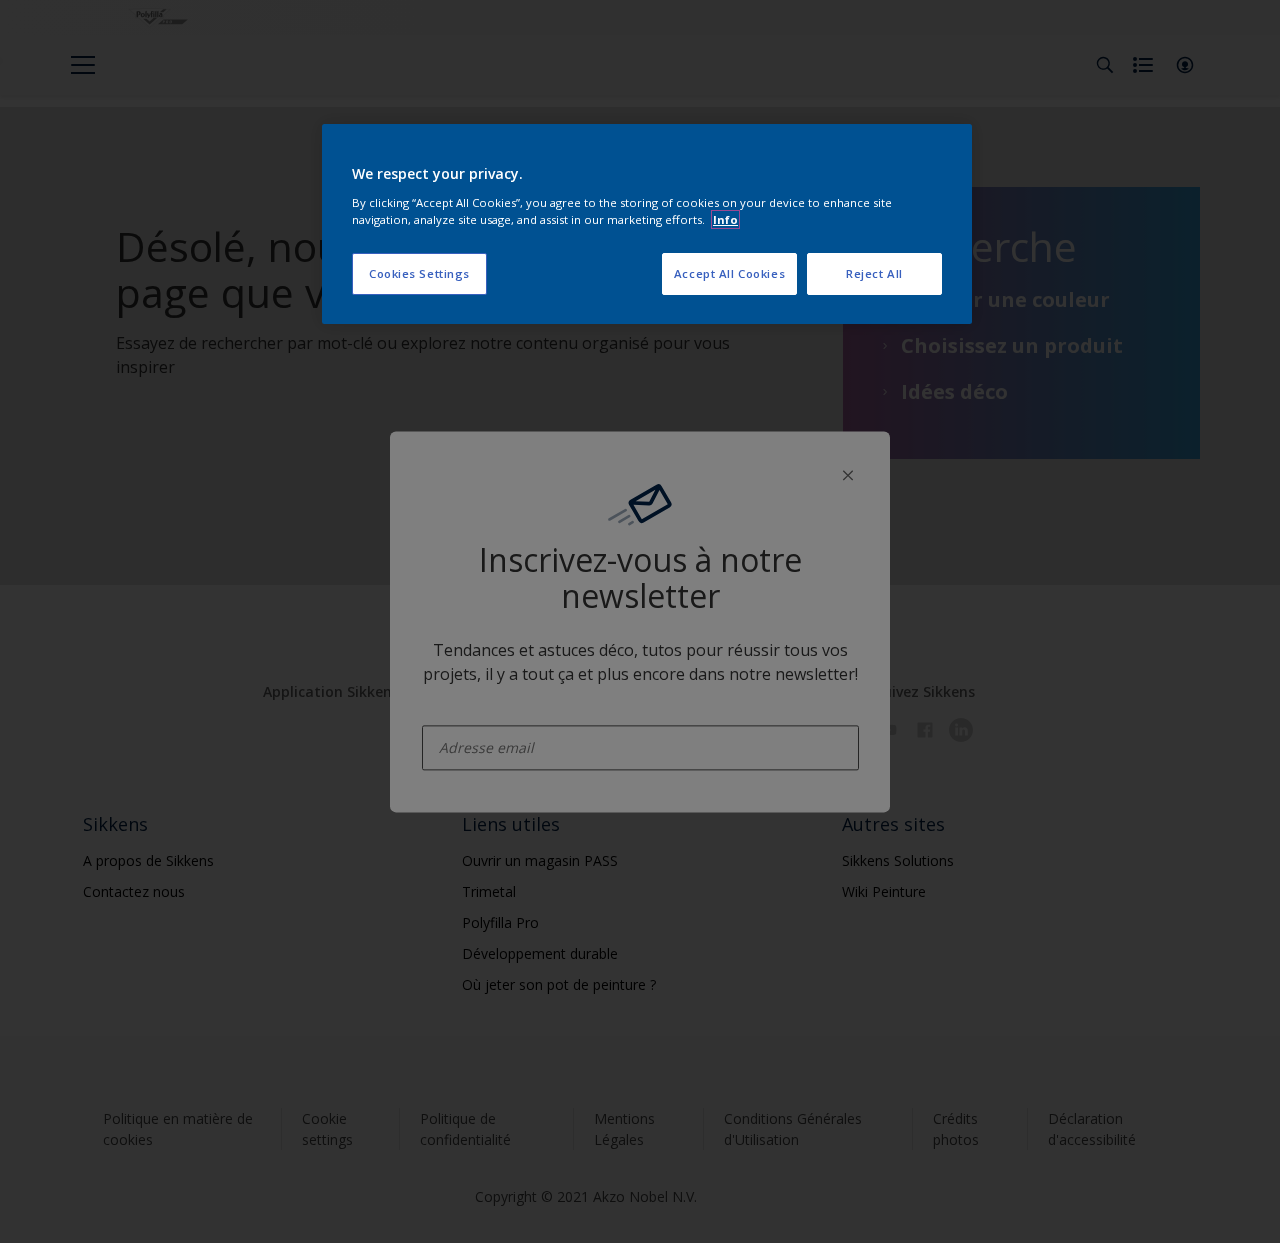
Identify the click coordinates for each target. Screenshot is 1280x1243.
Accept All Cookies (729, 273)
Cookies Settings (419, 273)
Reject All (874, 273)
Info (725, 219)
